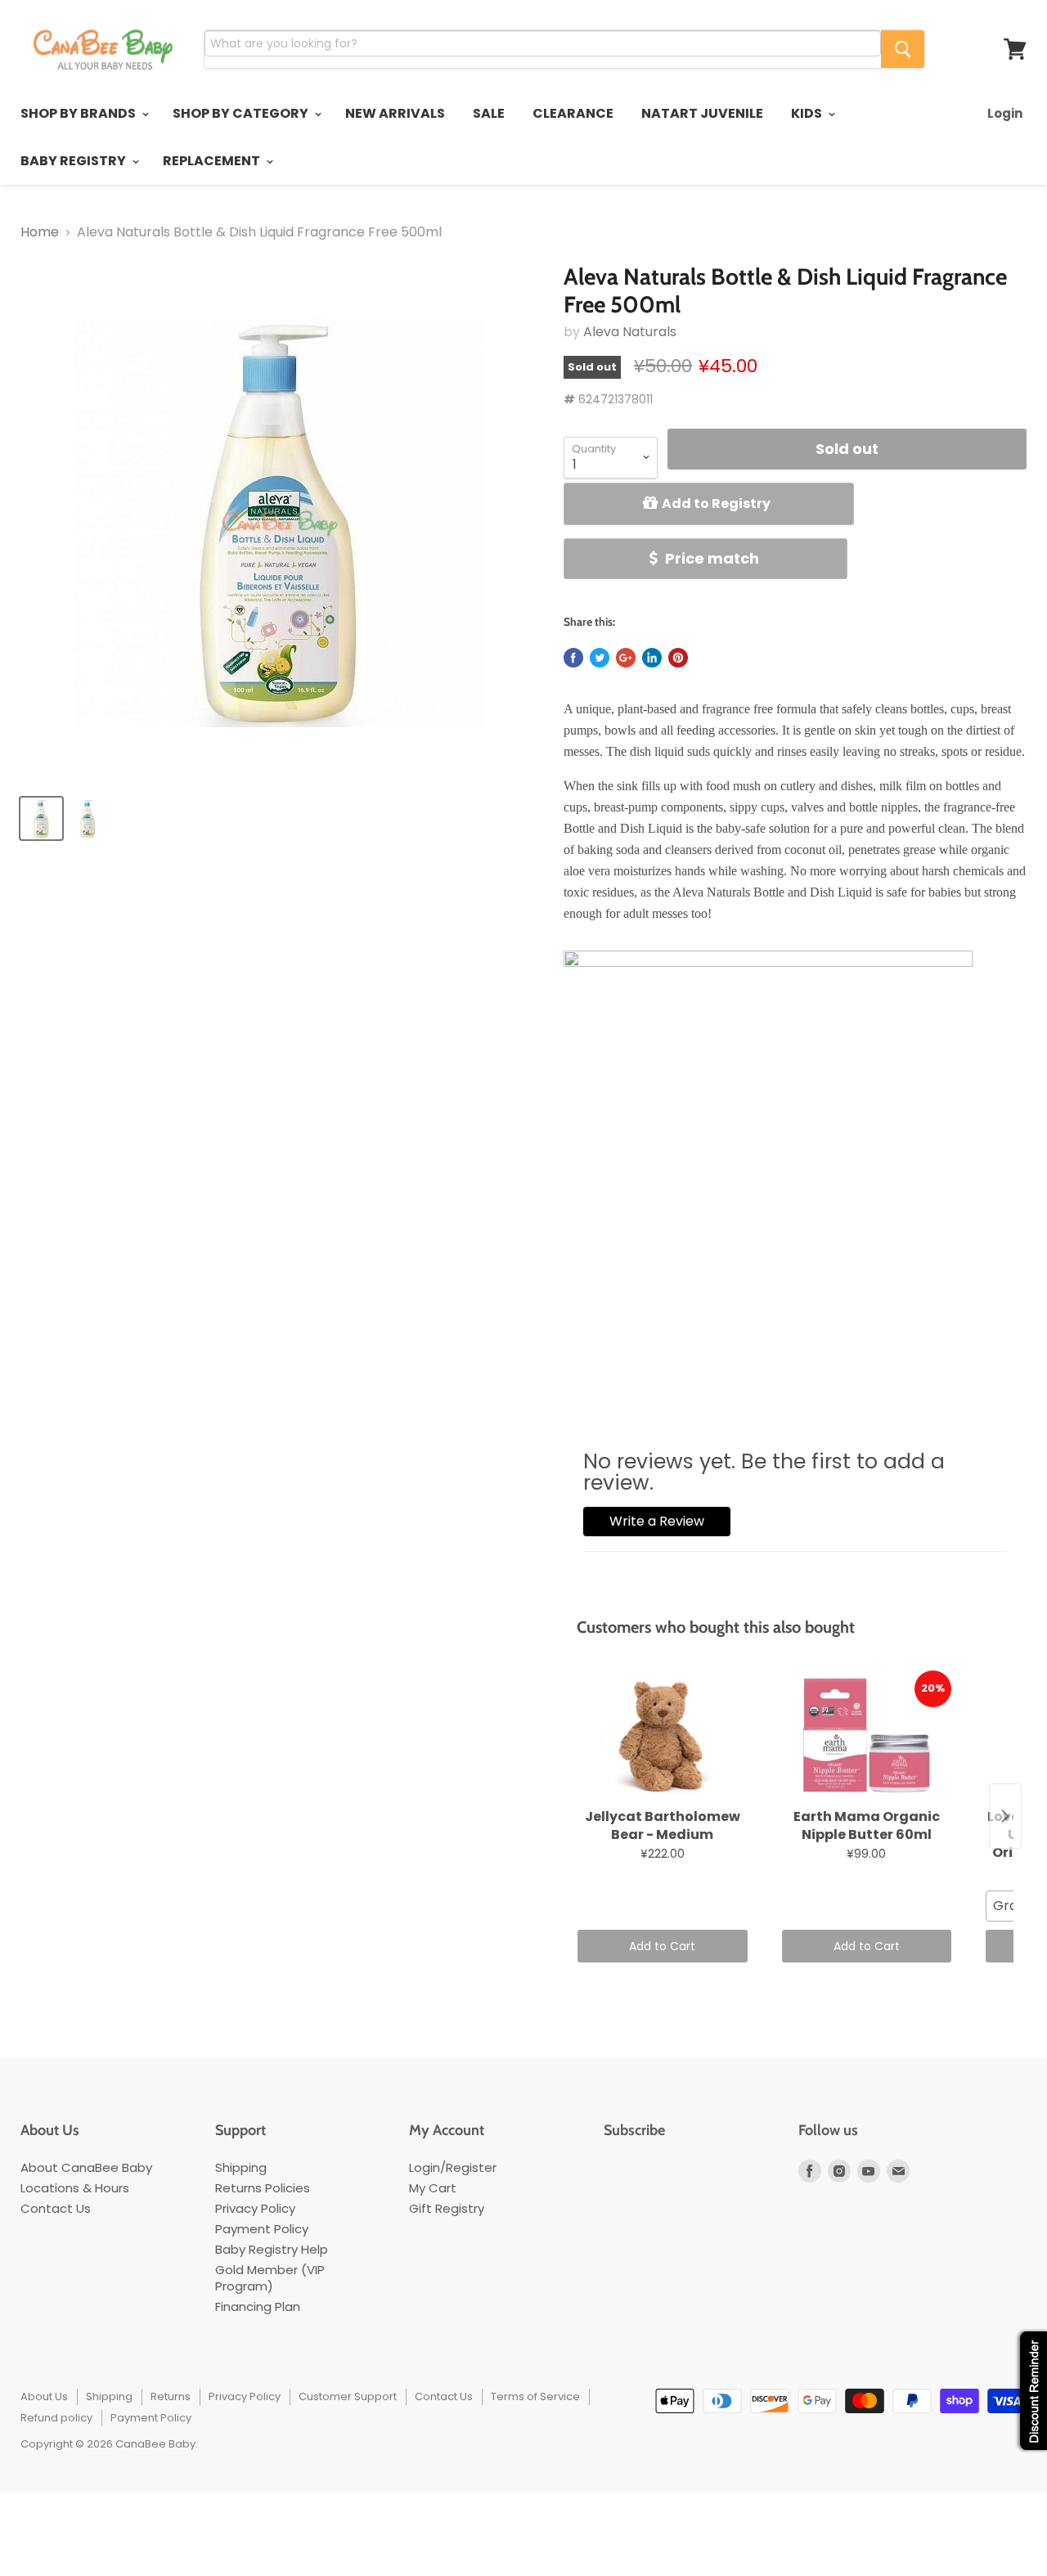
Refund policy (56, 2418)
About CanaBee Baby (86, 2167)
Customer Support (348, 2396)
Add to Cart (662, 1946)
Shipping (241, 2167)
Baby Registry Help (272, 2249)
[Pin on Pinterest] (678, 658)
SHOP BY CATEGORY (242, 113)
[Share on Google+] (626, 658)
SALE (489, 113)
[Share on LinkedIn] (652, 658)
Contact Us (56, 2208)
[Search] (903, 49)
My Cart (433, 2188)
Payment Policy (262, 2229)
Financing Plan (258, 2306)
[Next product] (1005, 1816)
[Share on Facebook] (573, 658)
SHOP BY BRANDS (79, 113)
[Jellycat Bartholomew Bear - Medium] (662, 1736)
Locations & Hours (75, 2188)
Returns (171, 2396)
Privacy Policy (255, 2208)
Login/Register (453, 2167)
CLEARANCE (573, 113)
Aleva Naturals (630, 332)
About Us (44, 2396)
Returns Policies (263, 2188)
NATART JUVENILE (702, 113)
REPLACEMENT (213, 161)
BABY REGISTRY (74, 161)
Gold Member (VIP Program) (270, 2278)
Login (1005, 113)
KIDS (808, 113)
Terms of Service (535, 2396)
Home (40, 232)
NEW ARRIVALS (395, 113)
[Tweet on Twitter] (600, 658)
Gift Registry (447, 2208)
